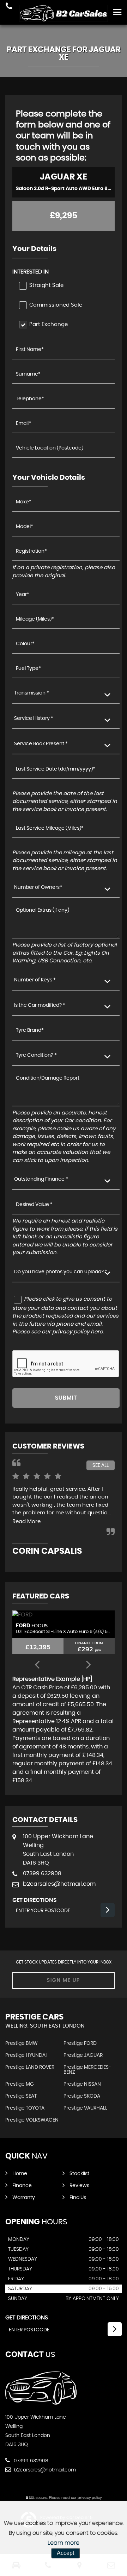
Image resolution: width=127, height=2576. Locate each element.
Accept (65, 2553)
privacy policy (90, 2498)
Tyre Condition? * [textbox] (36, 1055)
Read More (26, 1522)
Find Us (78, 2198)
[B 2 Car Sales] (64, 13)
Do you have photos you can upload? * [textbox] (61, 1272)
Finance (22, 2186)
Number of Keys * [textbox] (35, 980)
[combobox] (66, 694)
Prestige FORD (80, 2043)
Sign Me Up (64, 1980)
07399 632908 (42, 1873)
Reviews (79, 2186)
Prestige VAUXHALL (85, 2108)
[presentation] (37, 1665)
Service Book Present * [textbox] (41, 744)
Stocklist (79, 2174)
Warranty (24, 2198)
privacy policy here (77, 1332)
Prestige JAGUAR (83, 2055)
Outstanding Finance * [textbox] (41, 1179)
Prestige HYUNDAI (26, 2055)
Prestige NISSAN (82, 2084)
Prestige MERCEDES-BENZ (87, 2070)
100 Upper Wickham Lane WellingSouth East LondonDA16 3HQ (58, 1850)
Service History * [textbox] (34, 718)
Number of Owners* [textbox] (38, 887)
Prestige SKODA (82, 2096)
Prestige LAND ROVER (30, 2067)
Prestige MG (20, 2084)
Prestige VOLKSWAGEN (32, 2120)
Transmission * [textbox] (32, 693)
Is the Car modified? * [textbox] (40, 1005)
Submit (66, 1398)
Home (20, 2174)
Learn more (64, 2543)
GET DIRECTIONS (27, 2318)
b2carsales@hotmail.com (59, 1884)
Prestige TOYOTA (25, 2108)
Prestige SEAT (21, 2096)
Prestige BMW (22, 2043)
